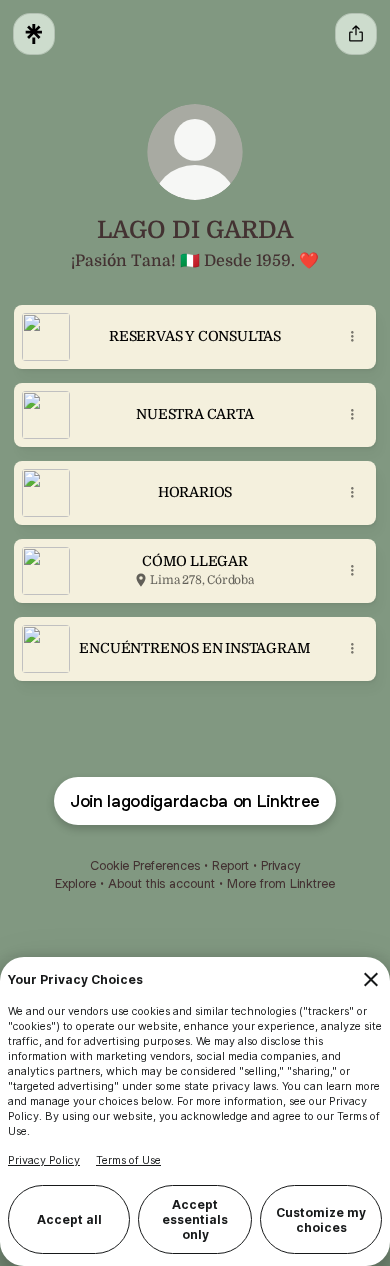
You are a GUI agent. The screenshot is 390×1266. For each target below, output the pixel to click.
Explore (75, 883)
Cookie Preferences (145, 865)
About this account (161, 883)
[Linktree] (34, 34)
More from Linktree (281, 883)
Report (230, 865)
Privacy (280, 865)
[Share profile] (356, 34)
